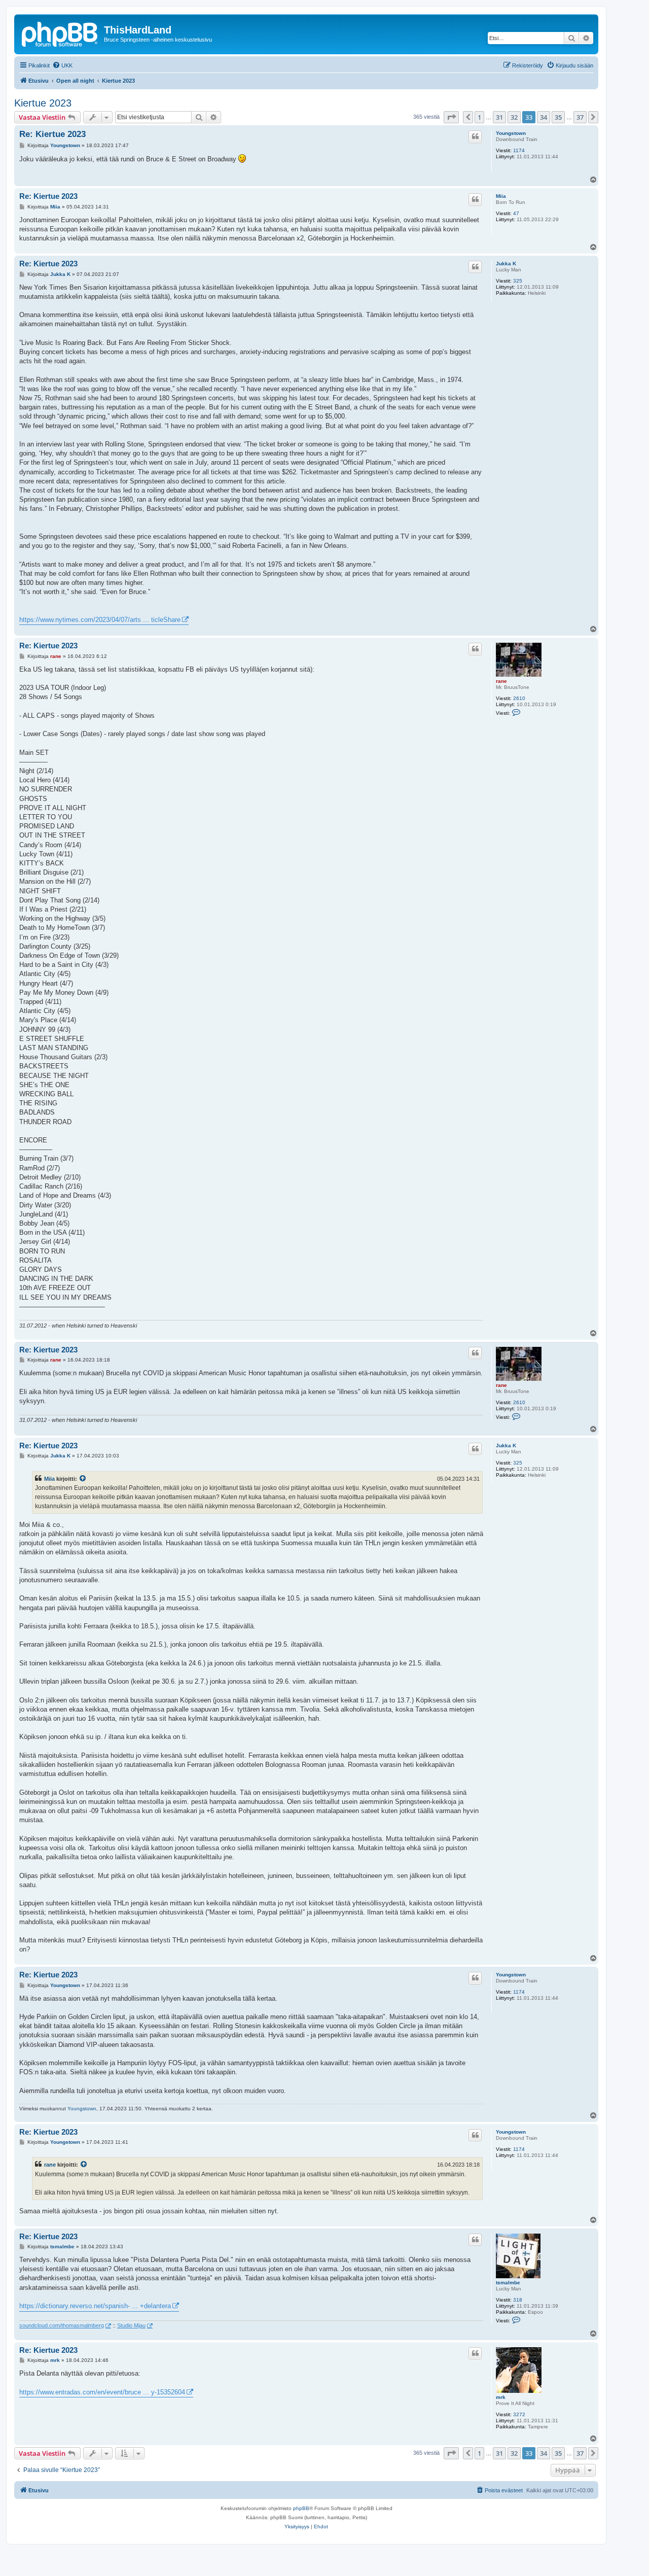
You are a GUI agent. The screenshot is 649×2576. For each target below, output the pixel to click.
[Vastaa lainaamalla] (475, 136)
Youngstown (511, 133)
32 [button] (514, 117)
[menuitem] (62, 65)
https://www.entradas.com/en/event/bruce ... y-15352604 (102, 2392)
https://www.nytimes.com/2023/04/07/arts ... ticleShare (100, 620)
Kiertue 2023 (43, 103)
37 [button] (580, 117)
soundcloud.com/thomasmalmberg (62, 2325)
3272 (519, 2414)
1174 (519, 150)
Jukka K (506, 264)
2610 (519, 698)
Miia (501, 196)
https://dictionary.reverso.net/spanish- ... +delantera (95, 2306)
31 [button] (499, 117)
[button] (451, 117)
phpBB (301, 2508)
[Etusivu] (60, 33)
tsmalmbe (508, 2283)
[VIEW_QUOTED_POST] (83, 1479)
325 (518, 281)
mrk (501, 2397)
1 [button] (479, 117)
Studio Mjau (131, 2325)
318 (518, 2300)
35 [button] (558, 117)
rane (501, 681)
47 (516, 213)
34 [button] (544, 117)
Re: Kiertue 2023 (52, 134)
